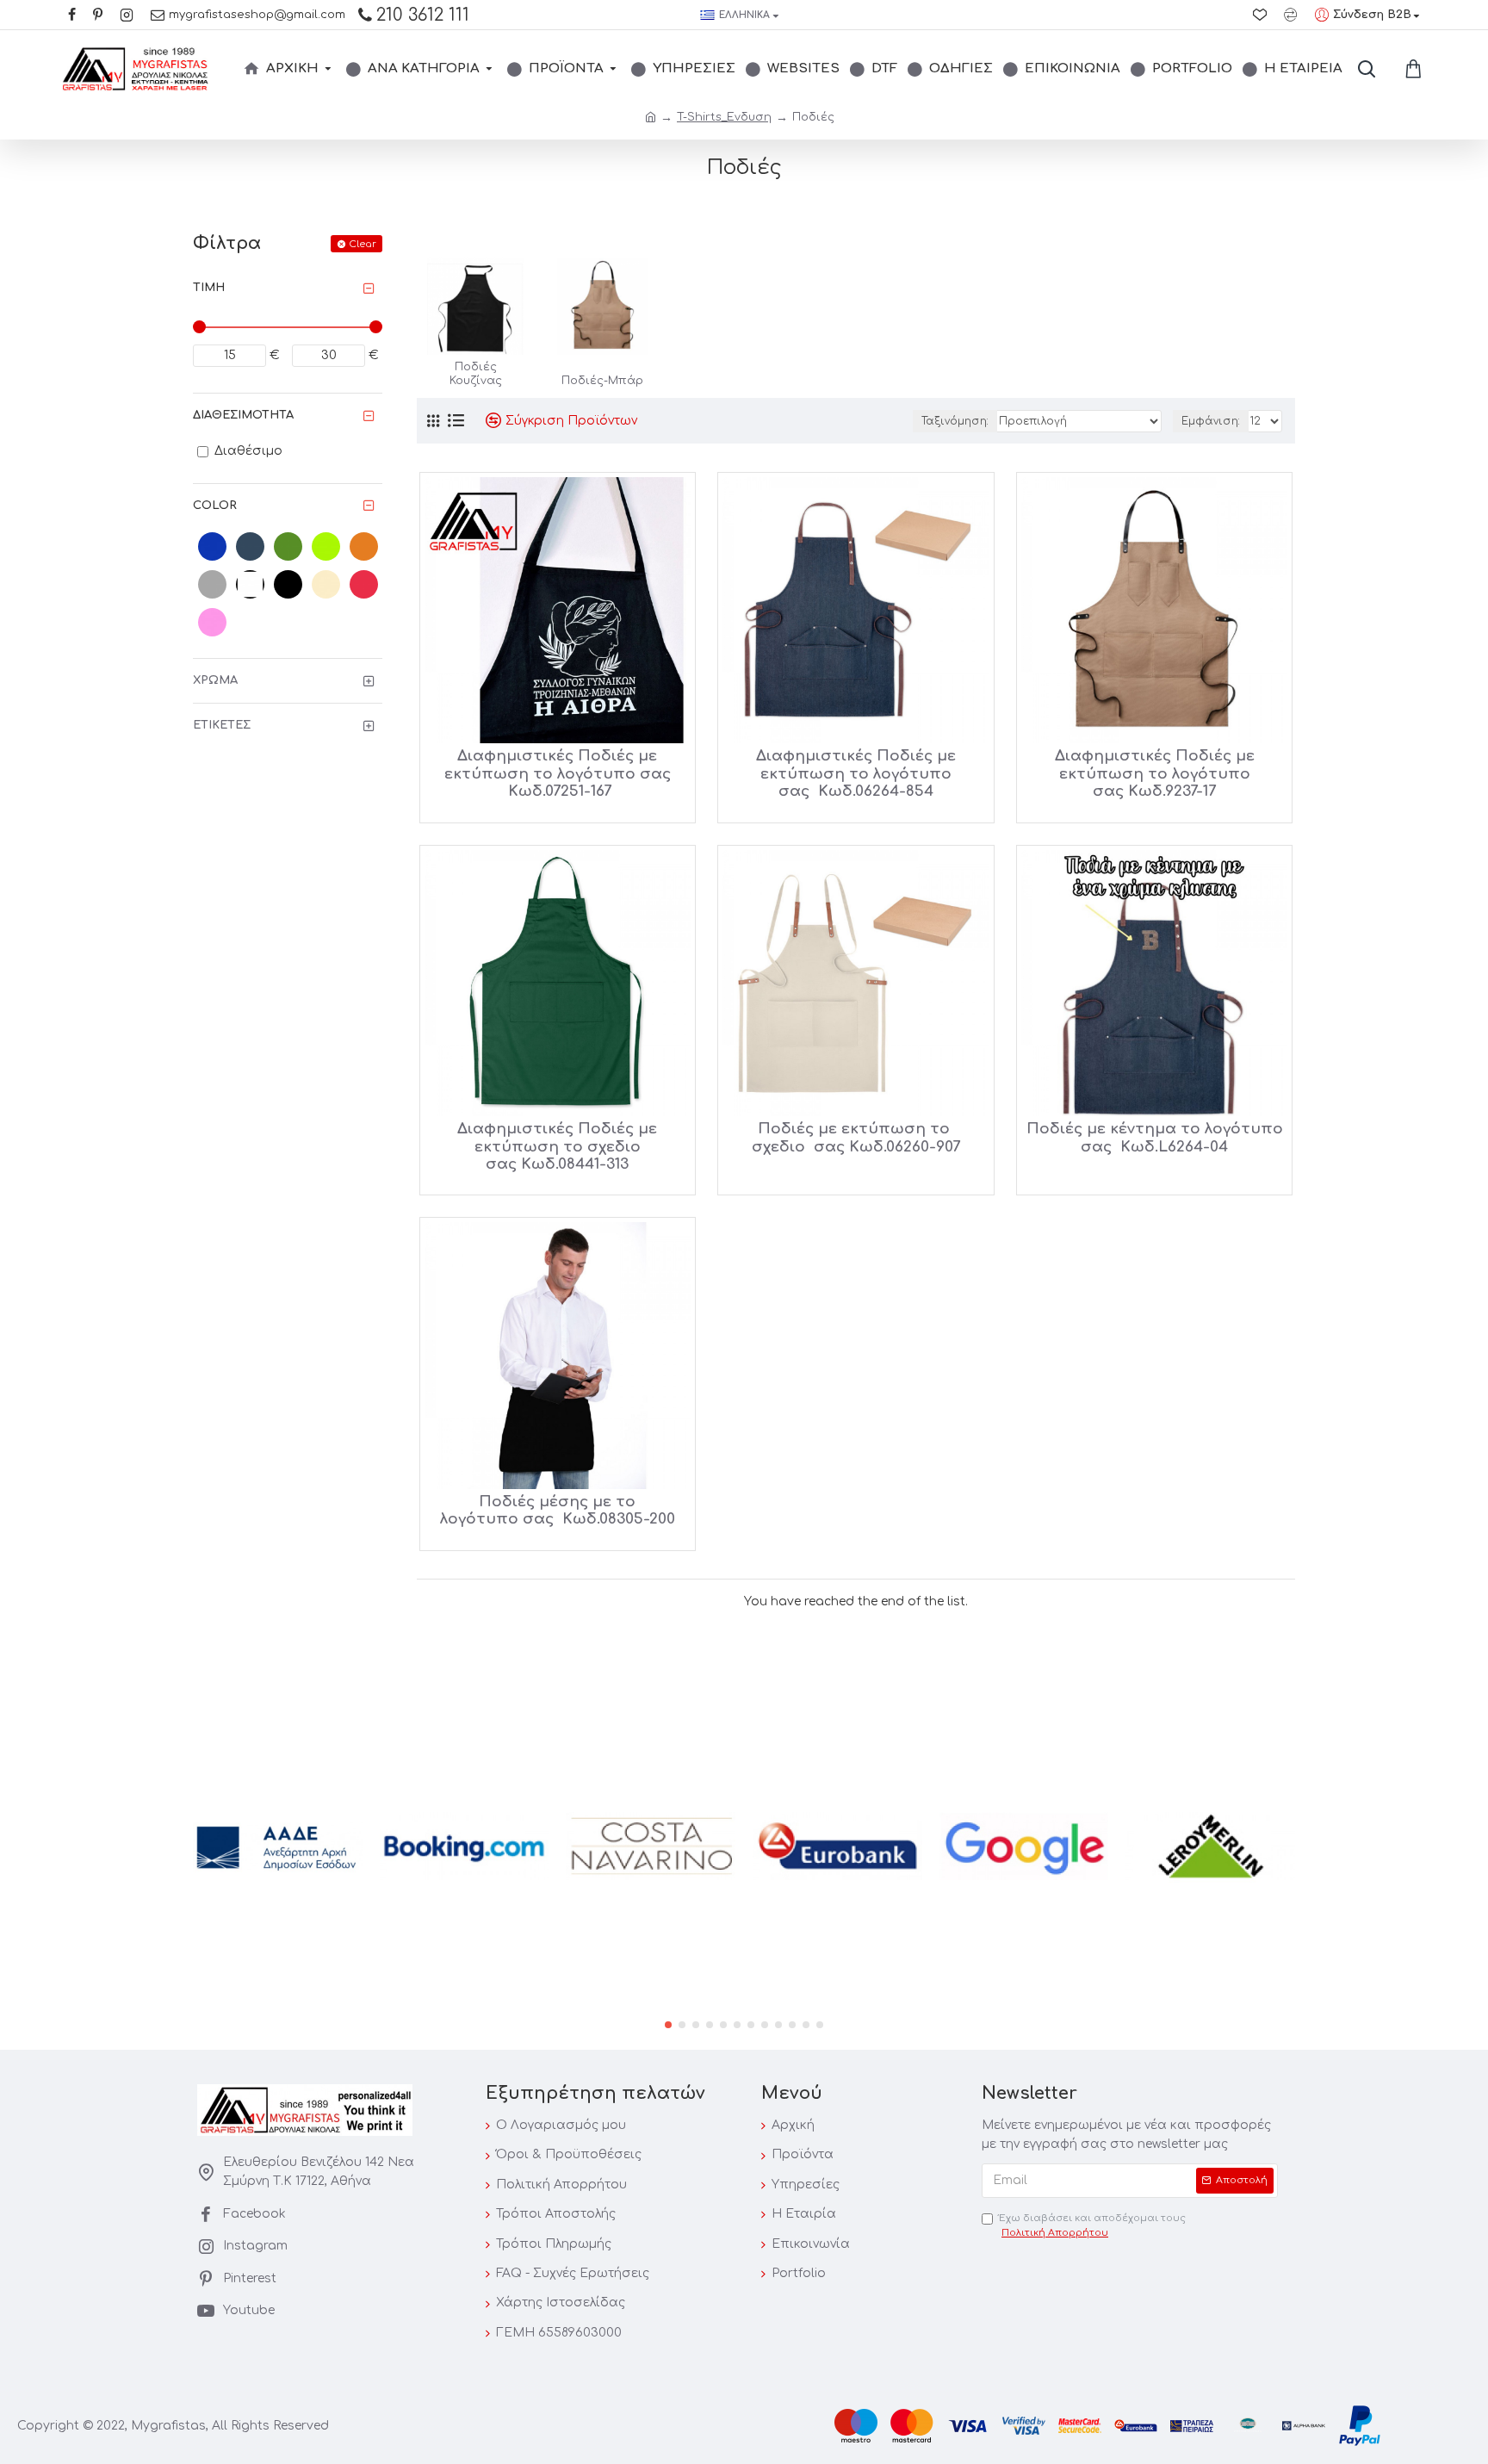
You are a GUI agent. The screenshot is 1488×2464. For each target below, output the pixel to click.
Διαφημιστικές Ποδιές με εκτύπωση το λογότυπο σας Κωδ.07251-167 (558, 773)
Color (215, 506)
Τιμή (209, 288)
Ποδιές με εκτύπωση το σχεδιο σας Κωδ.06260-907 (856, 1137)
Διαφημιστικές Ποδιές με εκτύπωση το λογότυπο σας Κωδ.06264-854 (856, 773)
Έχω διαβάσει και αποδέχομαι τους (1092, 2226)
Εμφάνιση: (1211, 421)
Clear (363, 244)
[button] (668, 2025)
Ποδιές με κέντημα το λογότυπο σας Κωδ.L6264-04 (1155, 1137)
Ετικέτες (222, 725)
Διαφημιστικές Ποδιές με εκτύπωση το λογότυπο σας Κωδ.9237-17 (1155, 773)
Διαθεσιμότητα (243, 415)
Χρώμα (215, 680)
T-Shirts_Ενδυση (724, 117)
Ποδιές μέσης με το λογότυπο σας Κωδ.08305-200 (558, 1510)
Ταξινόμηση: (955, 421)
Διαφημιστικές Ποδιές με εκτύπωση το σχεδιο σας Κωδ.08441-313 (557, 1146)
